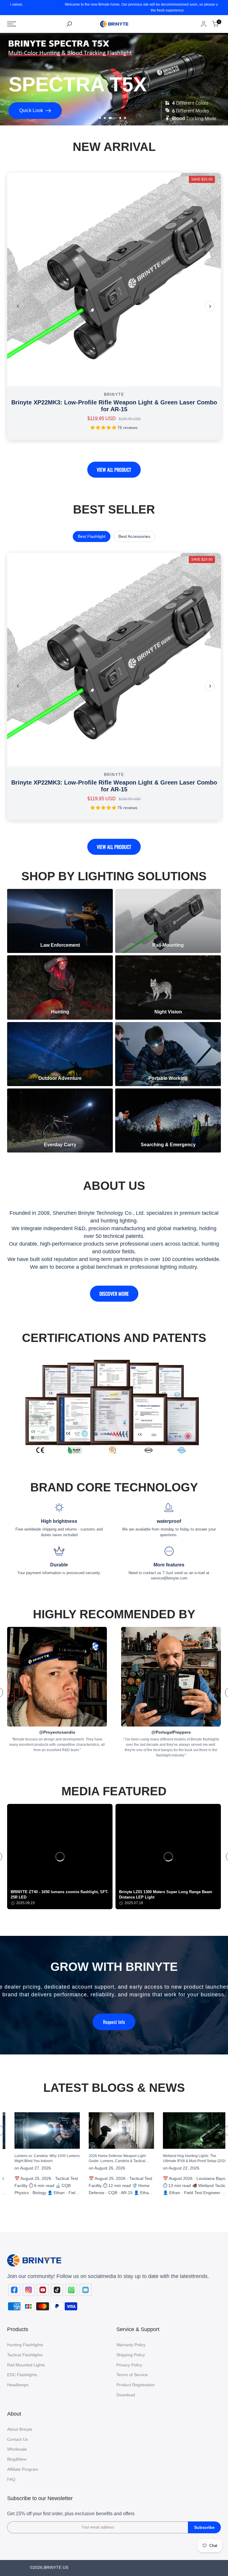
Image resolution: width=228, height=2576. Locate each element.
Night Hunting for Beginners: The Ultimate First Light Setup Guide (163, 2168)
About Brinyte (20, 2429)
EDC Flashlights (22, 2375)
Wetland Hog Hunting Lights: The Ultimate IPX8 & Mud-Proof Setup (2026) (95, 2158)
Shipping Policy (131, 2355)
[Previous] (18, 306)
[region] (114, 1857)
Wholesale (17, 2449)
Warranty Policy (131, 2345)
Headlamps (18, 2385)
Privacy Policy (129, 2365)
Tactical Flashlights (25, 2355)
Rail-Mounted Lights (26, 2365)
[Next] (210, 306)
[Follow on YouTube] (43, 2290)
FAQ (11, 2479)
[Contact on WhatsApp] (71, 2290)
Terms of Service (132, 2375)
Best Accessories (134, 536)
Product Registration (136, 2385)
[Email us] (85, 2290)
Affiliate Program (23, 2469)
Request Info (114, 2022)
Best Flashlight (92, 536)
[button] (60, 1857)
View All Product (114, 470)
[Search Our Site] (69, 24)
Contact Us (18, 2439)
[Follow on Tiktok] (57, 2290)
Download (126, 2395)
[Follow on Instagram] (28, 2290)
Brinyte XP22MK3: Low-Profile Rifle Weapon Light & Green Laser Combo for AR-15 (114, 406)
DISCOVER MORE (114, 1294)
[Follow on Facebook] (14, 2290)
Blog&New (17, 2459)
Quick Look (35, 110)
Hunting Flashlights (25, 2345)
